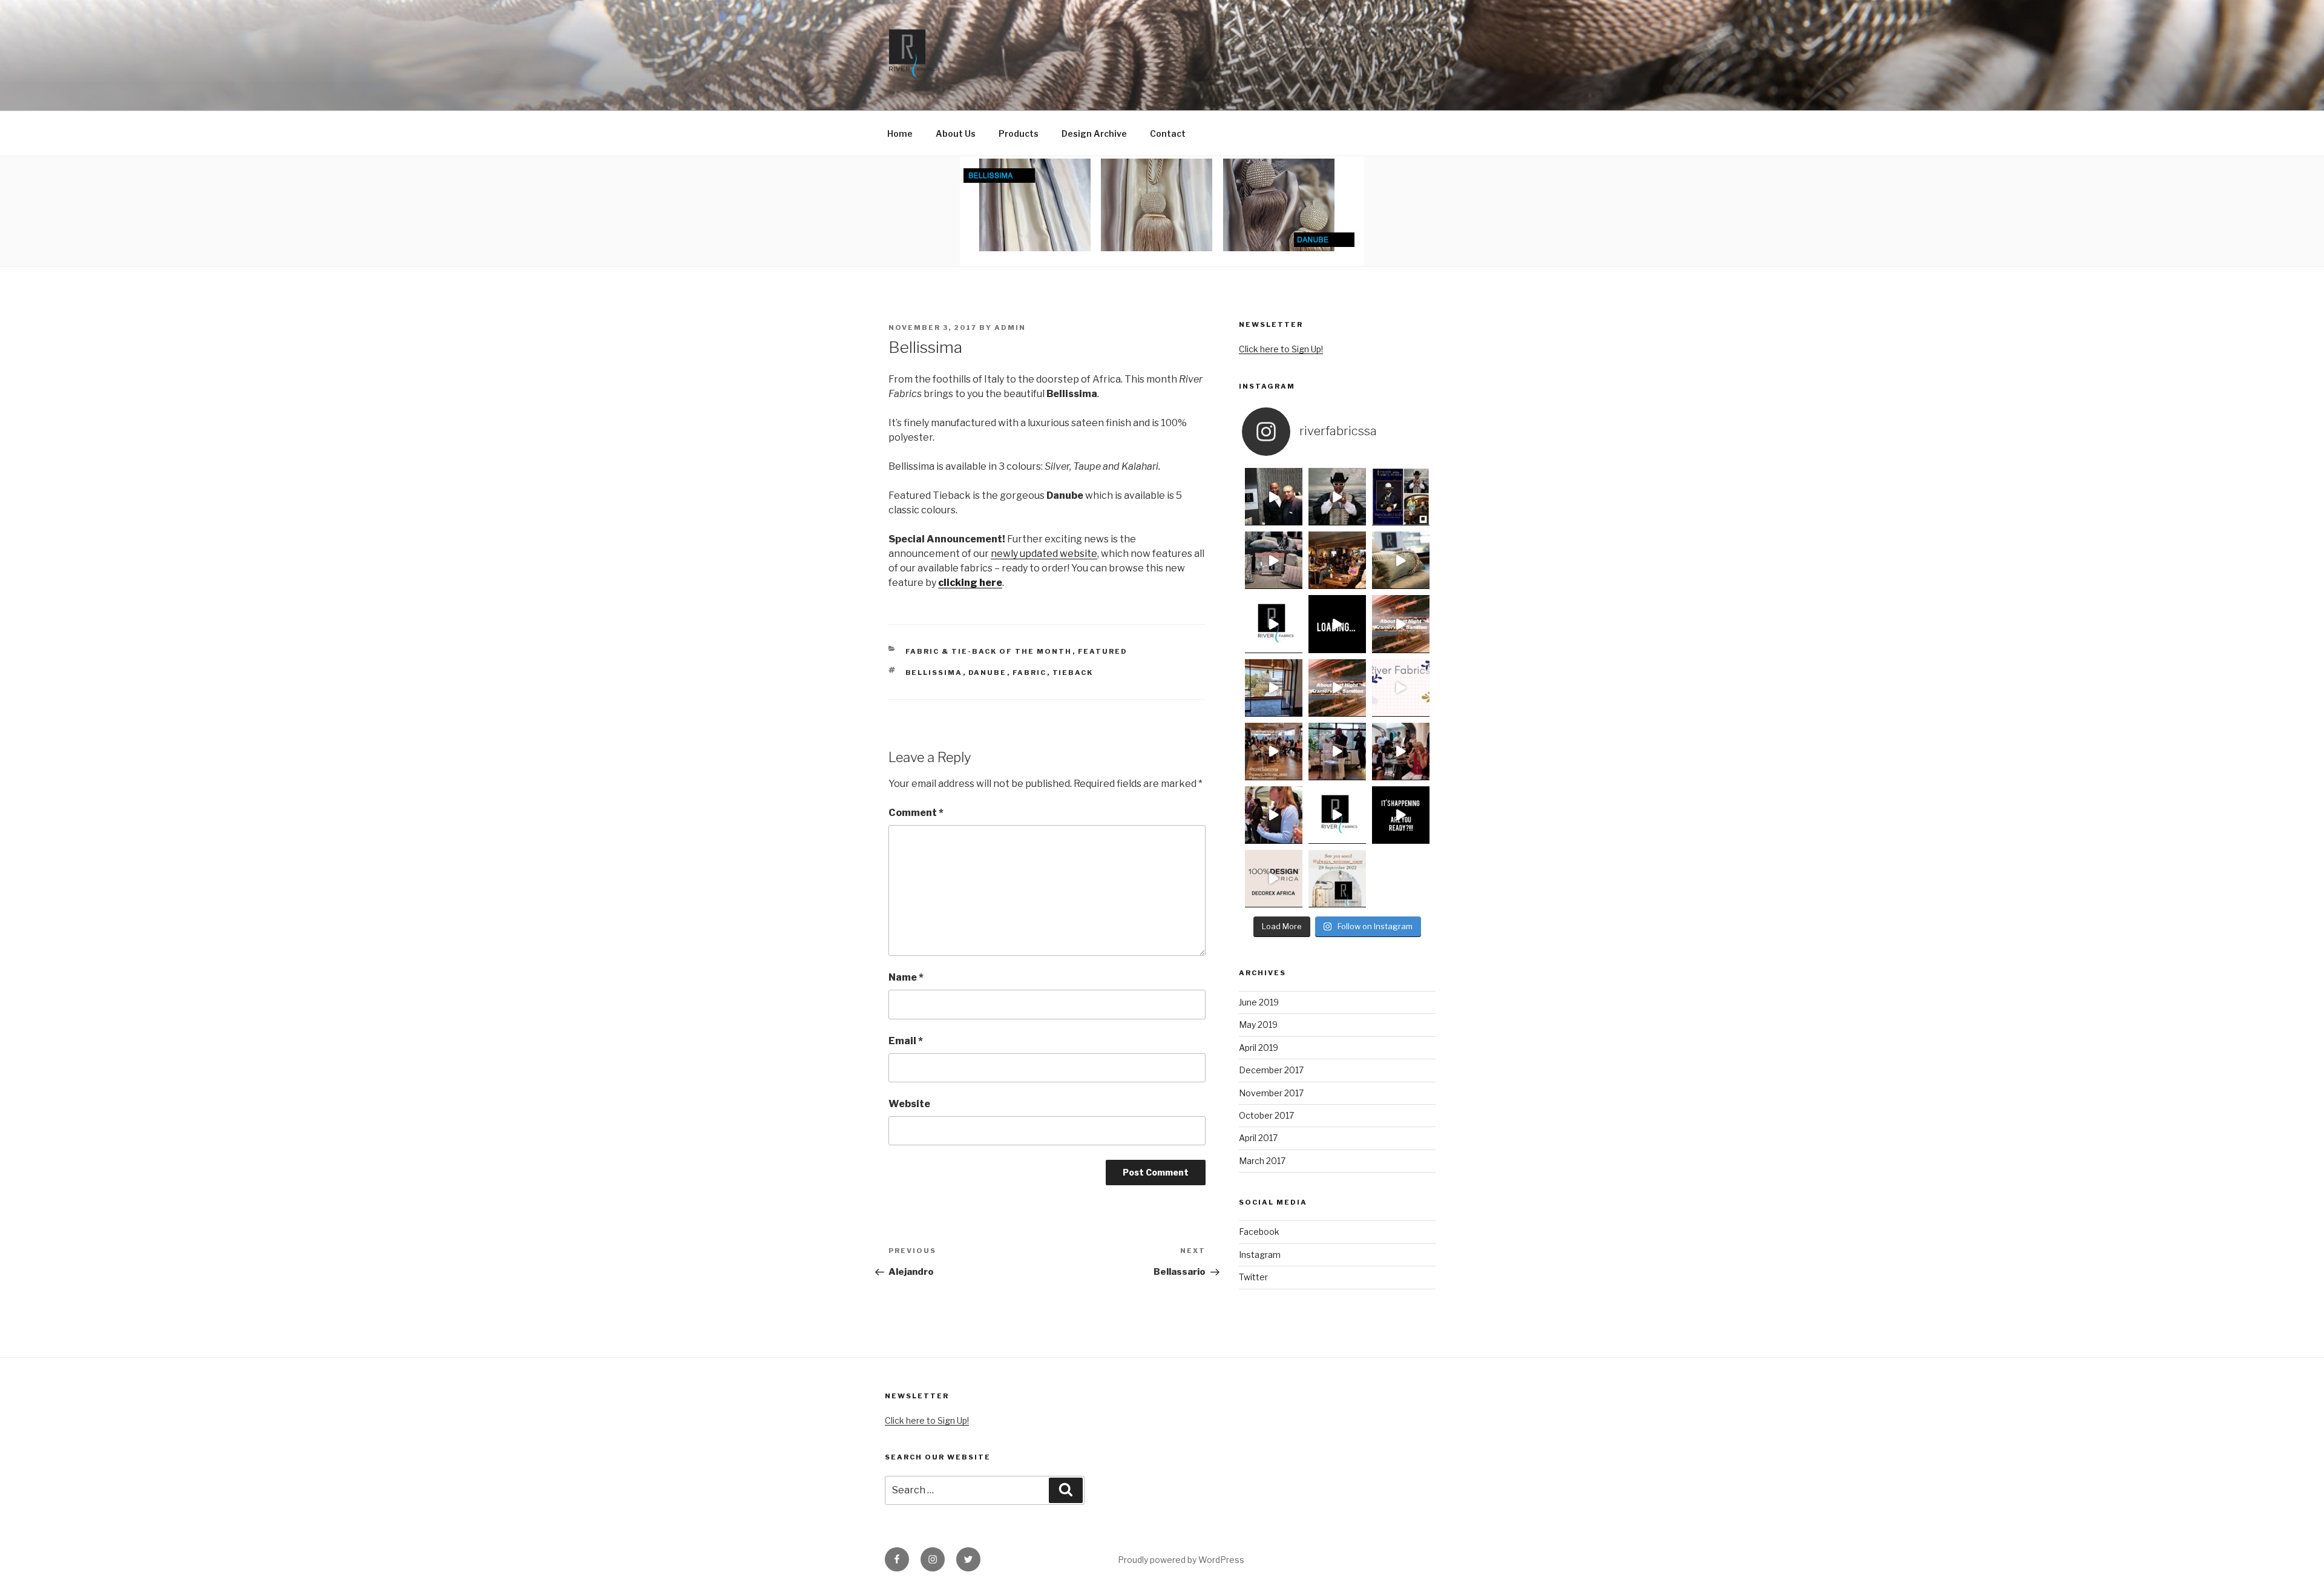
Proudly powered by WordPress (1181, 1560)
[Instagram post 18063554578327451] (1401, 560)
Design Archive (1094, 133)
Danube (988, 673)
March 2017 (1262, 1161)
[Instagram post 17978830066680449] (1274, 560)
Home (900, 133)
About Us (956, 133)
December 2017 (1271, 1070)
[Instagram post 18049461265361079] (1274, 624)
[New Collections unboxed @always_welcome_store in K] (1337, 879)
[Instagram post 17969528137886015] (1401, 624)
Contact (1168, 133)
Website (909, 1104)
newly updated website (1044, 554)
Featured (1103, 651)
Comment (916, 813)
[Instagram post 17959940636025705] (1337, 815)
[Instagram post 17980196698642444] (1337, 752)
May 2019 (1258, 1025)
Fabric (1030, 673)
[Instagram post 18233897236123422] (1401, 815)
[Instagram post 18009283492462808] (1274, 879)
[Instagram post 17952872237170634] (1337, 497)
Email (906, 1041)
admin (1010, 327)
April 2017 (1258, 1138)
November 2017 (1271, 1093)
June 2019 (1259, 1002)
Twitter (1253, 1277)
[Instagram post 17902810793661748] (1274, 752)
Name (906, 977)
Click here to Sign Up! (1281, 349)
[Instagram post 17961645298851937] (1401, 752)
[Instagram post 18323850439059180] (1337, 624)
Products (1019, 133)
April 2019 (1259, 1048)
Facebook (1259, 1232)
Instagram (1260, 1255)
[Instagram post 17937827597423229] (1401, 688)
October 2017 (1266, 1115)
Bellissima (934, 673)
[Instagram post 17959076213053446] (1274, 688)
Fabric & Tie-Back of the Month (989, 651)
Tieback (1073, 673)
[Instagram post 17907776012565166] (1274, 497)
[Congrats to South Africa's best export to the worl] (1401, 497)
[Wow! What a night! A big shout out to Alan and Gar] (1337, 560)
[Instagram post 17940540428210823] (1274, 815)
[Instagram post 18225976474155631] (1337, 688)
